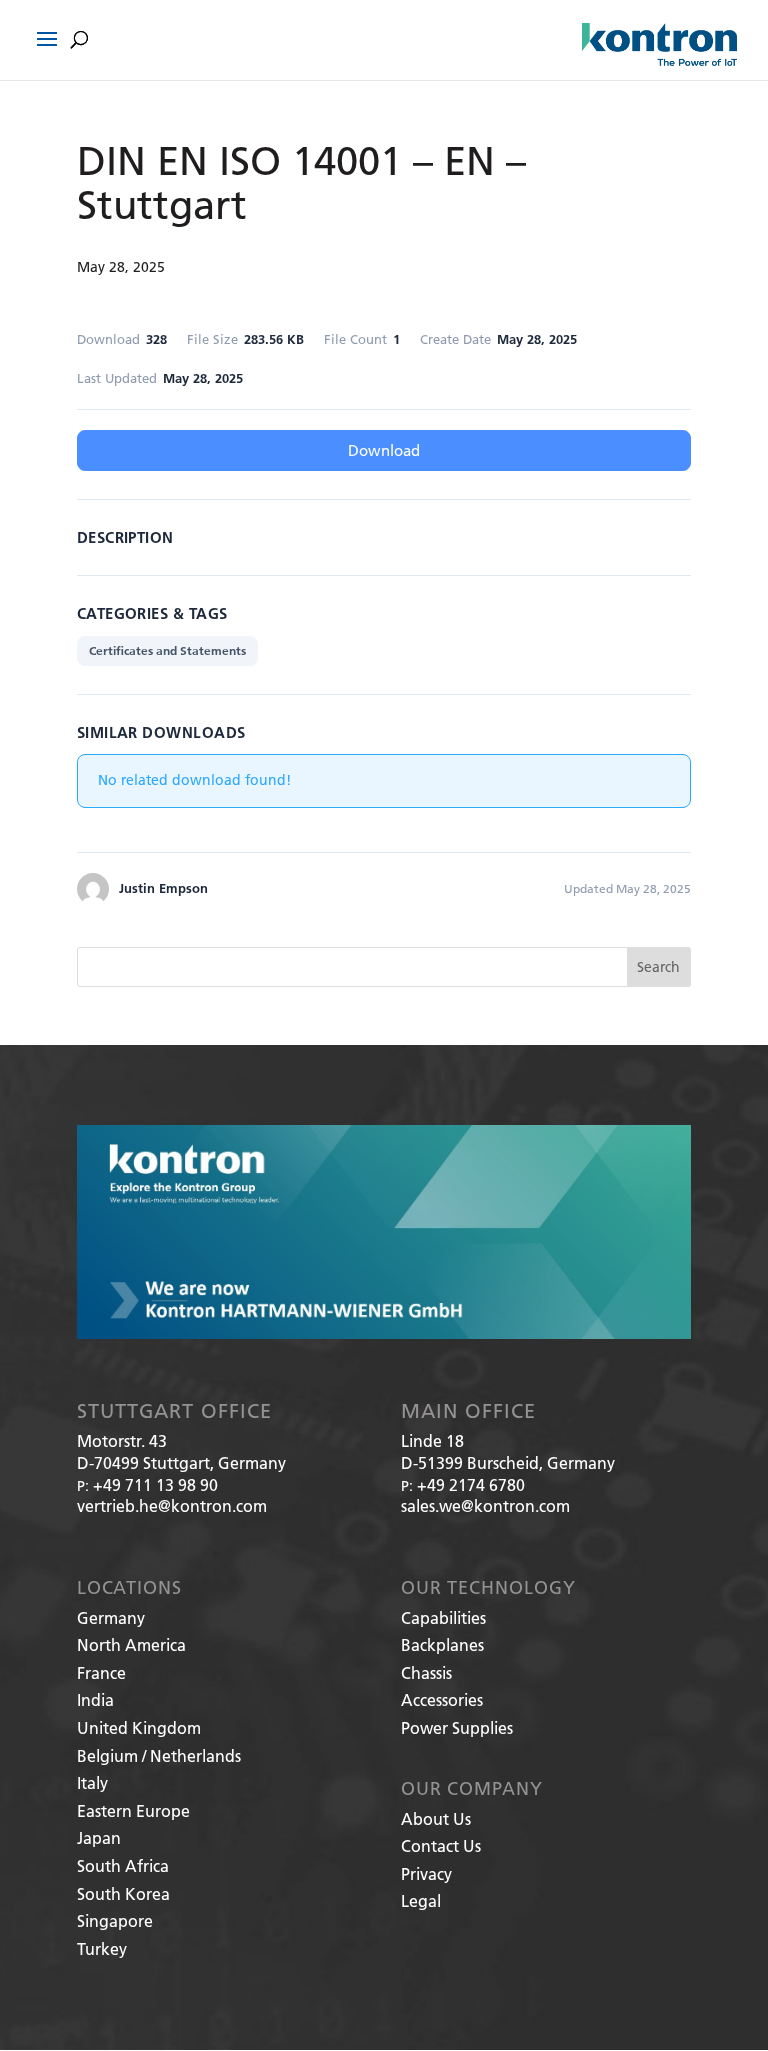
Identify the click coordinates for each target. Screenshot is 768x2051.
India (95, 1699)
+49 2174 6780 (471, 1484)
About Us (436, 1818)
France (101, 1672)
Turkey (102, 1948)
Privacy (426, 1873)
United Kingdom (139, 1727)
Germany (111, 1617)
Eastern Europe (133, 1810)
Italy (92, 1782)
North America (131, 1644)
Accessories (442, 1699)
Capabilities (443, 1617)
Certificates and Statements (167, 650)
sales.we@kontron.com (485, 1505)
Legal (421, 1900)
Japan (99, 1837)
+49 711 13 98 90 (155, 1484)
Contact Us (441, 1845)
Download (384, 450)
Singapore (115, 1920)
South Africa (123, 1865)
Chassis (426, 1672)
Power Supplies (457, 1727)
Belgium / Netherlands (159, 1755)
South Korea (123, 1893)
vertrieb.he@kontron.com (172, 1505)
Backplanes (442, 1644)
